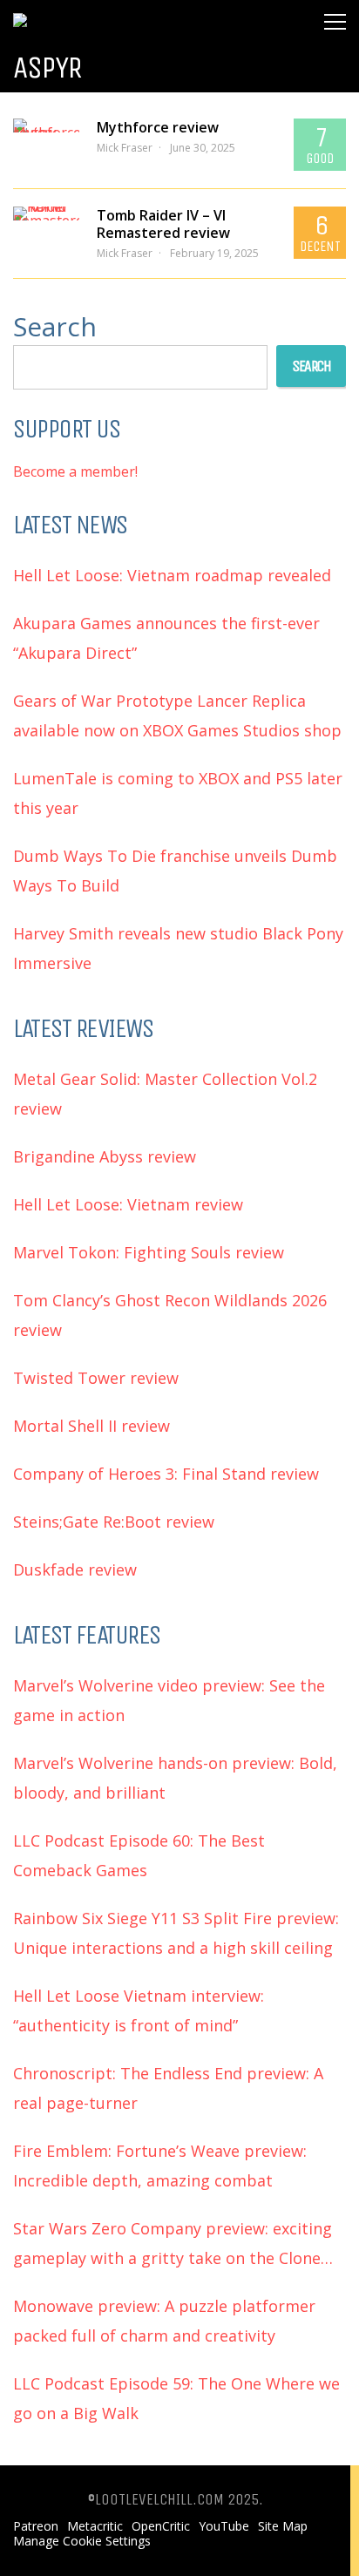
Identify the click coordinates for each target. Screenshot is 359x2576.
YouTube (224, 2526)
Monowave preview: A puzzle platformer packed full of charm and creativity (164, 2321)
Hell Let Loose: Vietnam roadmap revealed (172, 575)
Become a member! (75, 471)
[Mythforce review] (46, 125)
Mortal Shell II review (91, 1426)
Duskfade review (75, 1569)
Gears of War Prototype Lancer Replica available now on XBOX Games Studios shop (177, 715)
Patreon (36, 2526)
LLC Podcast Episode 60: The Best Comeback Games (139, 1855)
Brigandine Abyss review (105, 1156)
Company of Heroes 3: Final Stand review (166, 1474)
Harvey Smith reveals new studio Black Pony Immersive (178, 948)
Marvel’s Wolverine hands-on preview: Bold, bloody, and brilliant (175, 1778)
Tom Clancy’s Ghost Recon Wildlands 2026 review (170, 1315)
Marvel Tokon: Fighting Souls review (149, 1252)
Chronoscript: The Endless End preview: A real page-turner (168, 2088)
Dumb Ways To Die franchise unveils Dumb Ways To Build (175, 871)
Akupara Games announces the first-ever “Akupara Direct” (166, 638)
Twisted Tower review (96, 1378)
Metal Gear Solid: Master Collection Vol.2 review (165, 1094)
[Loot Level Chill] (71, 13)
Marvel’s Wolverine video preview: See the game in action (169, 1700)
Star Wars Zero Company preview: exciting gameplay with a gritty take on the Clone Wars (173, 2245)
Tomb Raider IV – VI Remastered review (163, 224)
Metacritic (95, 2526)
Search (55, 326)
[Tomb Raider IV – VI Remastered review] (46, 214)
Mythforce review (158, 127)
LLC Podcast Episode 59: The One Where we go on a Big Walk (176, 2398)
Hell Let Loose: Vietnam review (128, 1204)
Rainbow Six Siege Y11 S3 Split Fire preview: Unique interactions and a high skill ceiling (176, 1933)
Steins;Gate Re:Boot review (114, 1522)
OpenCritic (161, 2526)
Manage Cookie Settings (82, 2541)
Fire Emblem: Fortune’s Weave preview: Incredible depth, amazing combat (160, 2166)
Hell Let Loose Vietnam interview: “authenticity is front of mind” (139, 2010)
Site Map (283, 2526)
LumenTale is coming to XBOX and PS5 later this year (178, 793)
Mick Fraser (125, 148)
